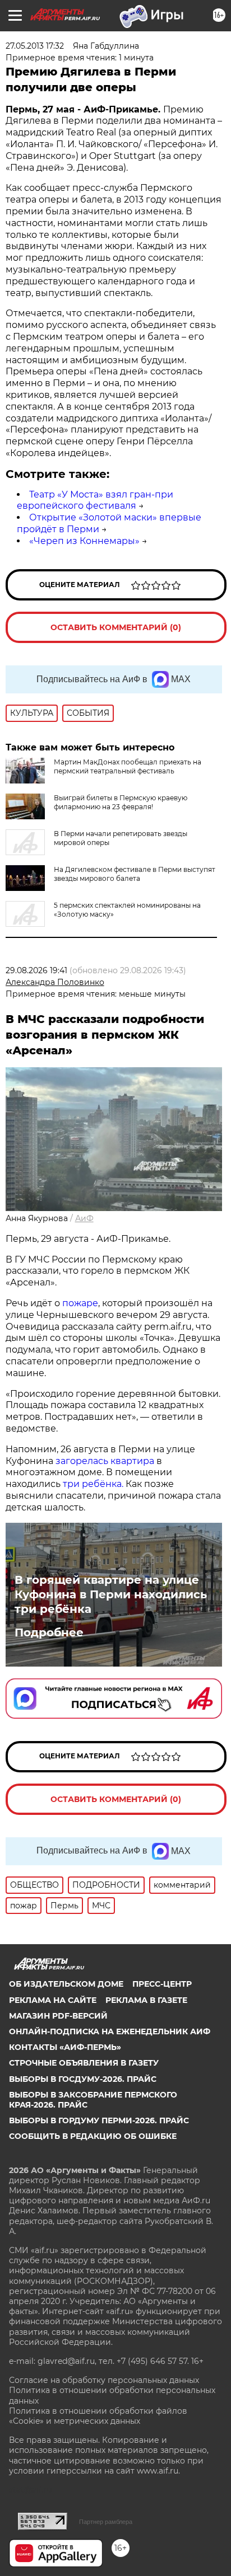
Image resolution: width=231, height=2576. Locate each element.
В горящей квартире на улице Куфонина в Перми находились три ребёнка (111, 1594)
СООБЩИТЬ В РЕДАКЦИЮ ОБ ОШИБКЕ (93, 2136)
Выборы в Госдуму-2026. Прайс (83, 2079)
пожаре (80, 1303)
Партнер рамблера (106, 2522)
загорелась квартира (104, 1461)
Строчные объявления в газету (84, 2063)
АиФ (84, 1218)
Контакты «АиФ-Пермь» (65, 2047)
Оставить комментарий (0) (116, 627)
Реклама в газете (146, 2000)
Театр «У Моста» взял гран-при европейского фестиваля (95, 500)
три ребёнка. (92, 1484)
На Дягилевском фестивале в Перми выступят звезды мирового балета (135, 874)
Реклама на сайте (53, 2000)
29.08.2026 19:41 (36, 970)
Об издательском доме (66, 1984)
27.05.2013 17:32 (35, 46)
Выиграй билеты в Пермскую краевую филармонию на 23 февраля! (121, 802)
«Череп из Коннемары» (84, 541)
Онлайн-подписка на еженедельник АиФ (110, 2031)
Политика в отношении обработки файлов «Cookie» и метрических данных (98, 2416)
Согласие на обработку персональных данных (104, 2380)
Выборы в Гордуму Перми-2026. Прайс (99, 2120)
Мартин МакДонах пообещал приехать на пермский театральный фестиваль (128, 766)
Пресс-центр (162, 1984)
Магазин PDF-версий (58, 2016)
